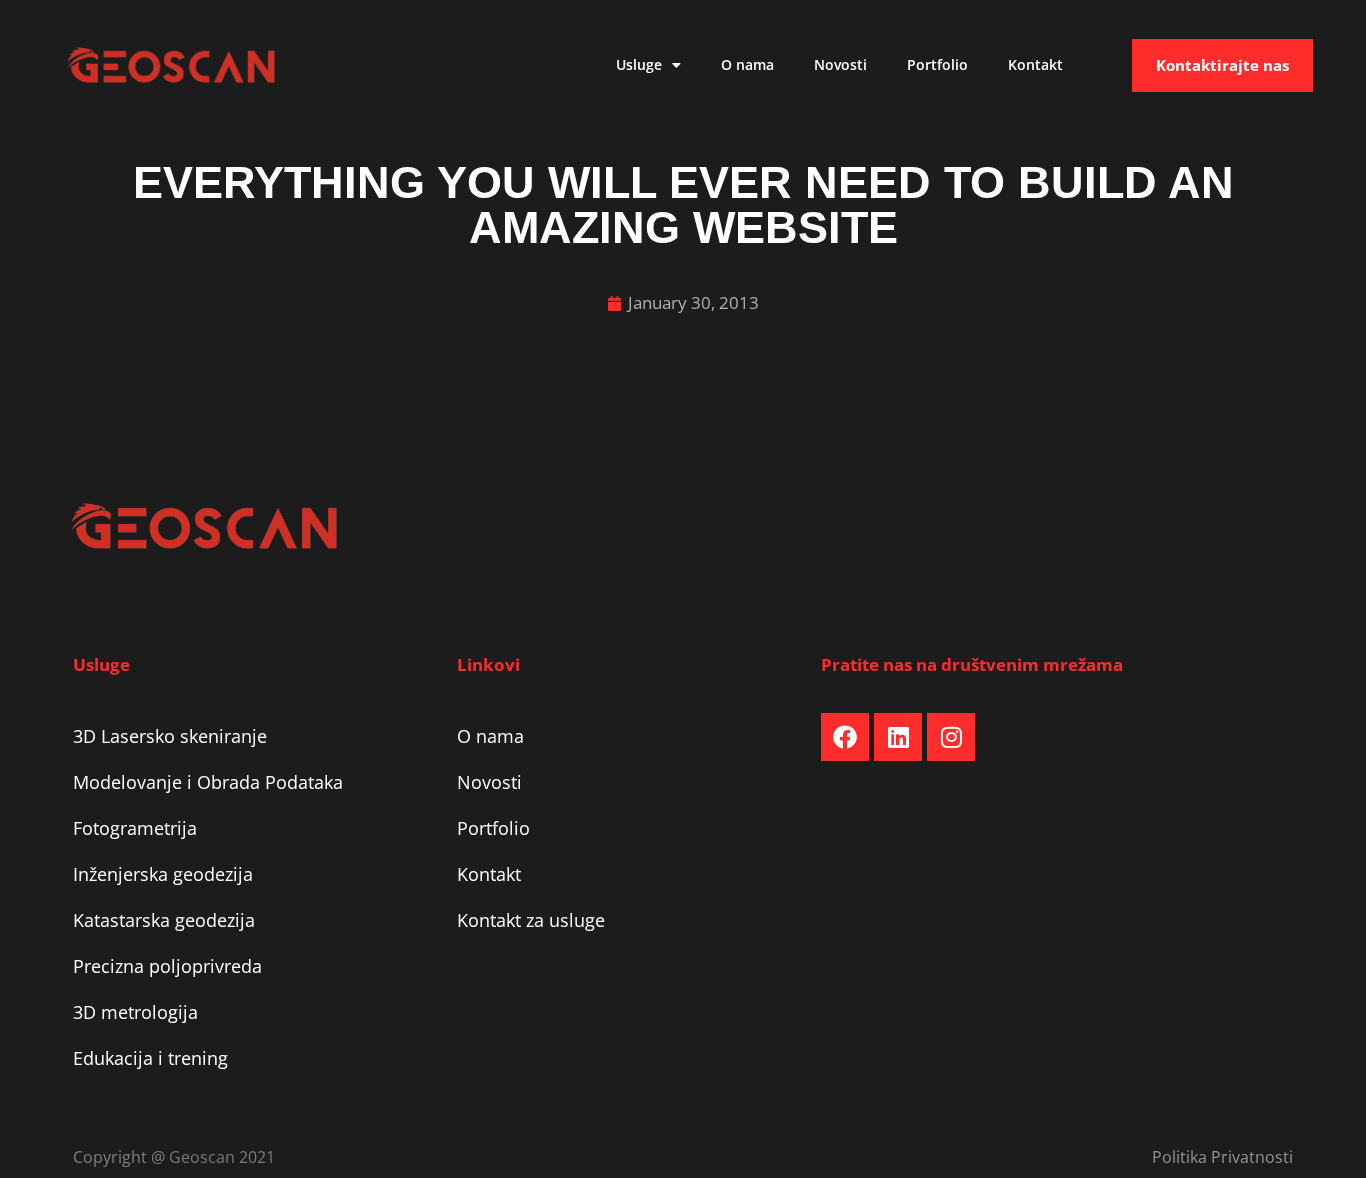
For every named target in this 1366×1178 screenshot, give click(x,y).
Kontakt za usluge (531, 920)
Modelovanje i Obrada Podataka (208, 782)
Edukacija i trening (150, 1058)
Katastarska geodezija (164, 920)
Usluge (639, 64)
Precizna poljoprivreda (167, 966)
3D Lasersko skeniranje (170, 736)
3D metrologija (135, 1012)
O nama (747, 64)
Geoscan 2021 (222, 1157)
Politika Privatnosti (1222, 1157)
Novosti (840, 64)
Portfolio (937, 64)
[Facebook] (845, 737)
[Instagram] (951, 737)
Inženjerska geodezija (163, 874)
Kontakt (1035, 64)
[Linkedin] (898, 737)
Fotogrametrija (135, 828)
